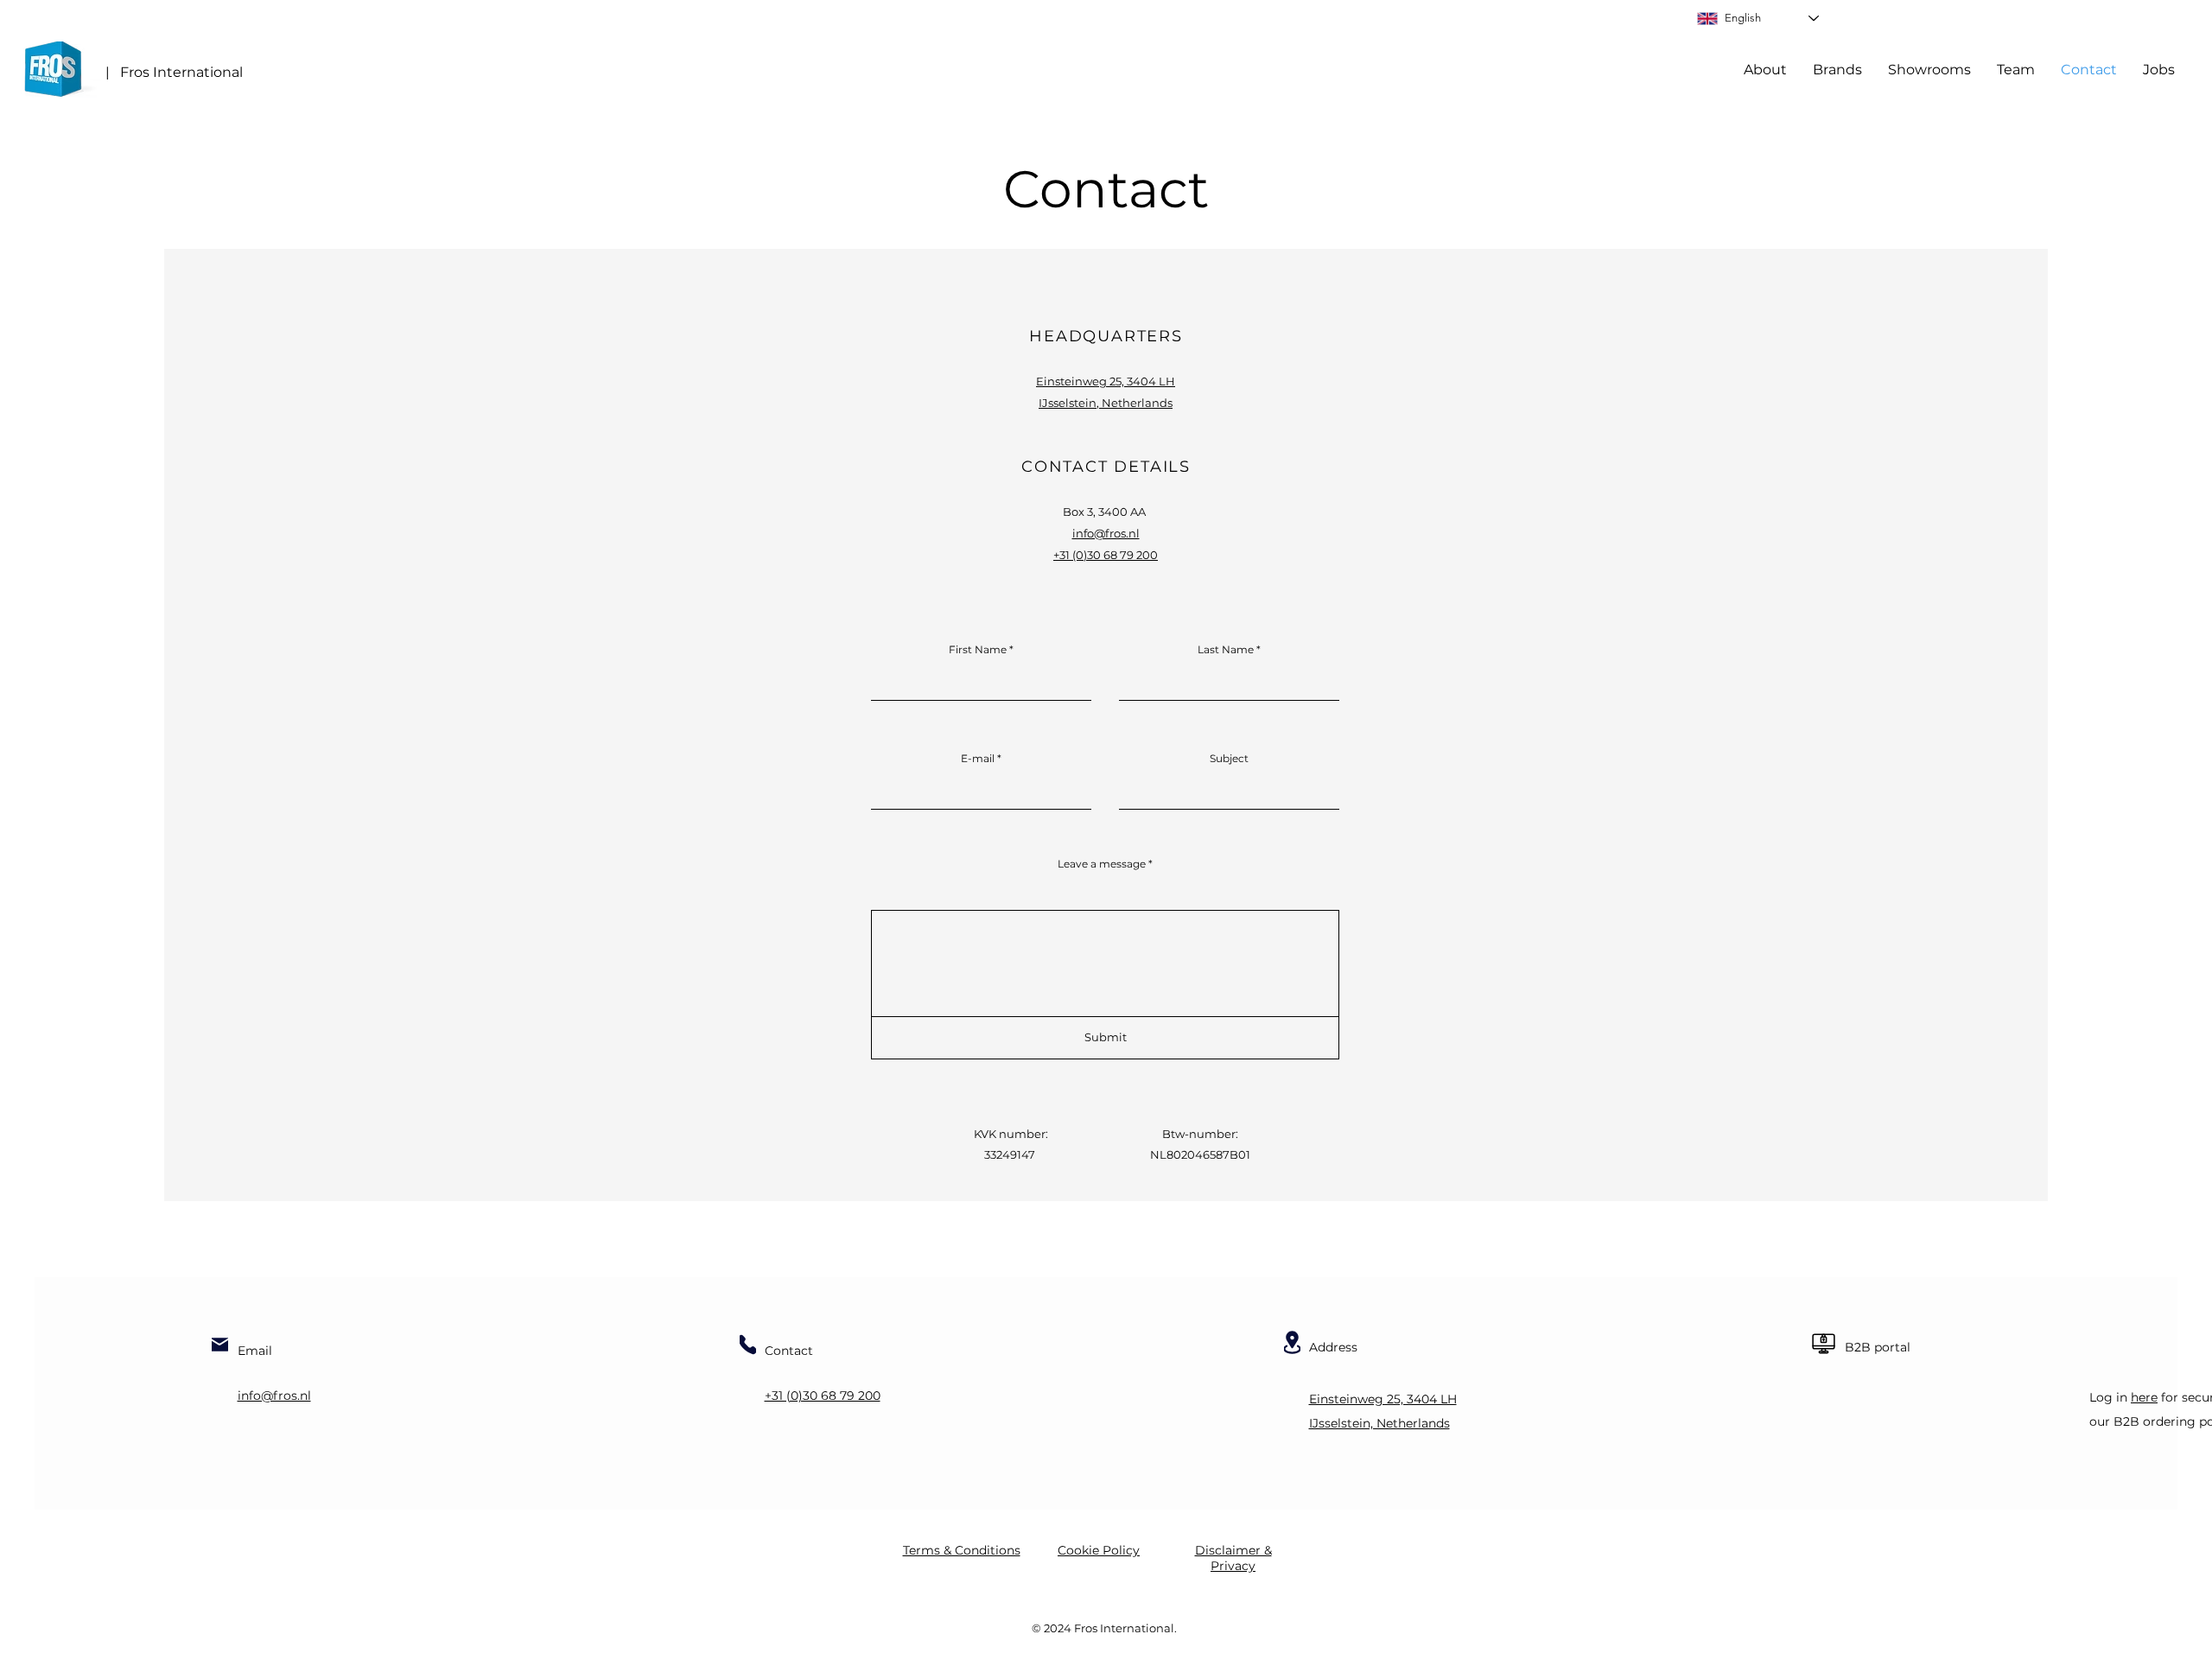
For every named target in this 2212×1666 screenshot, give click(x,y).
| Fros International (174, 72)
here (2144, 1397)
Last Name (1226, 650)
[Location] (1292, 1342)
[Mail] (220, 1345)
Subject (1229, 759)
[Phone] (748, 1345)
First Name (978, 650)
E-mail (978, 759)
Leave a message (1102, 864)
